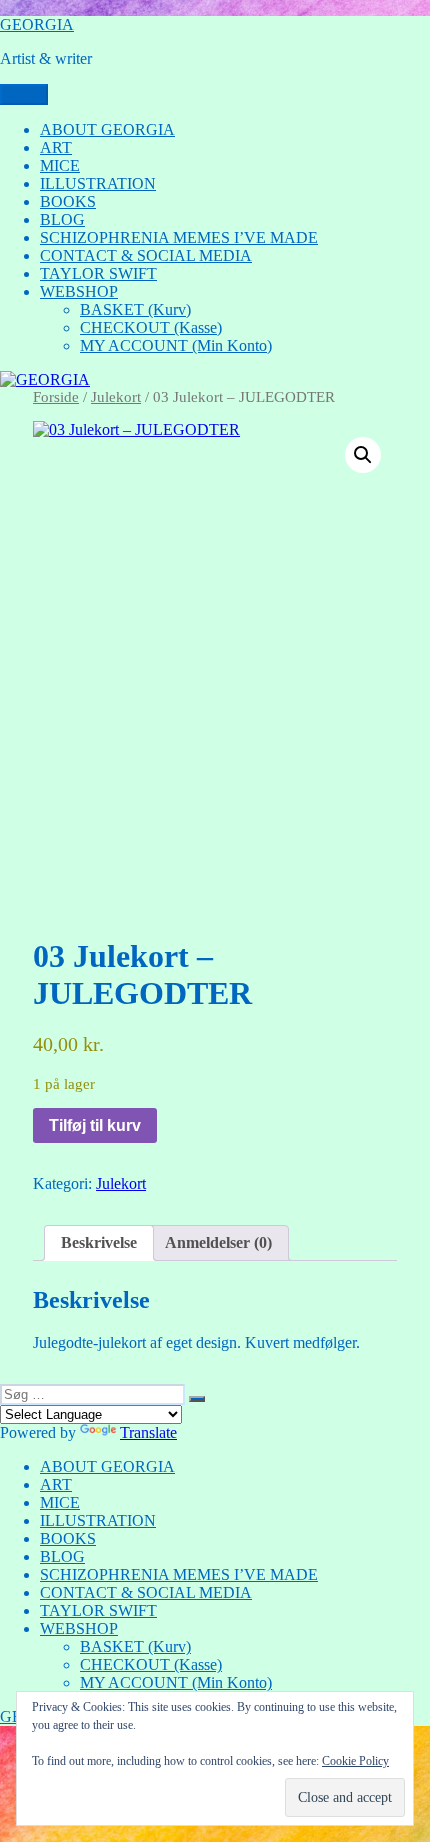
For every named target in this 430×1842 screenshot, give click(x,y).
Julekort (116, 397)
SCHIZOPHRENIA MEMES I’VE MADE (179, 237)
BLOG (62, 219)
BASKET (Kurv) (135, 309)
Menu (24, 94)
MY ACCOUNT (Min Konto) (176, 345)
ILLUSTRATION (98, 183)
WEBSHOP (79, 291)
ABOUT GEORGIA (107, 129)
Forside (56, 397)
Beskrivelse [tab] (99, 1242)
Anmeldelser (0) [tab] (218, 1242)
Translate (148, 1432)
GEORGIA (37, 24)
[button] (363, 455)
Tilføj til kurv (95, 1125)
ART (56, 147)
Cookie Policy (355, 1761)
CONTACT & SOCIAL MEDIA (146, 255)
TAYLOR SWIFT (98, 273)
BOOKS (68, 201)
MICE (60, 165)
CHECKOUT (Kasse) (151, 327)
